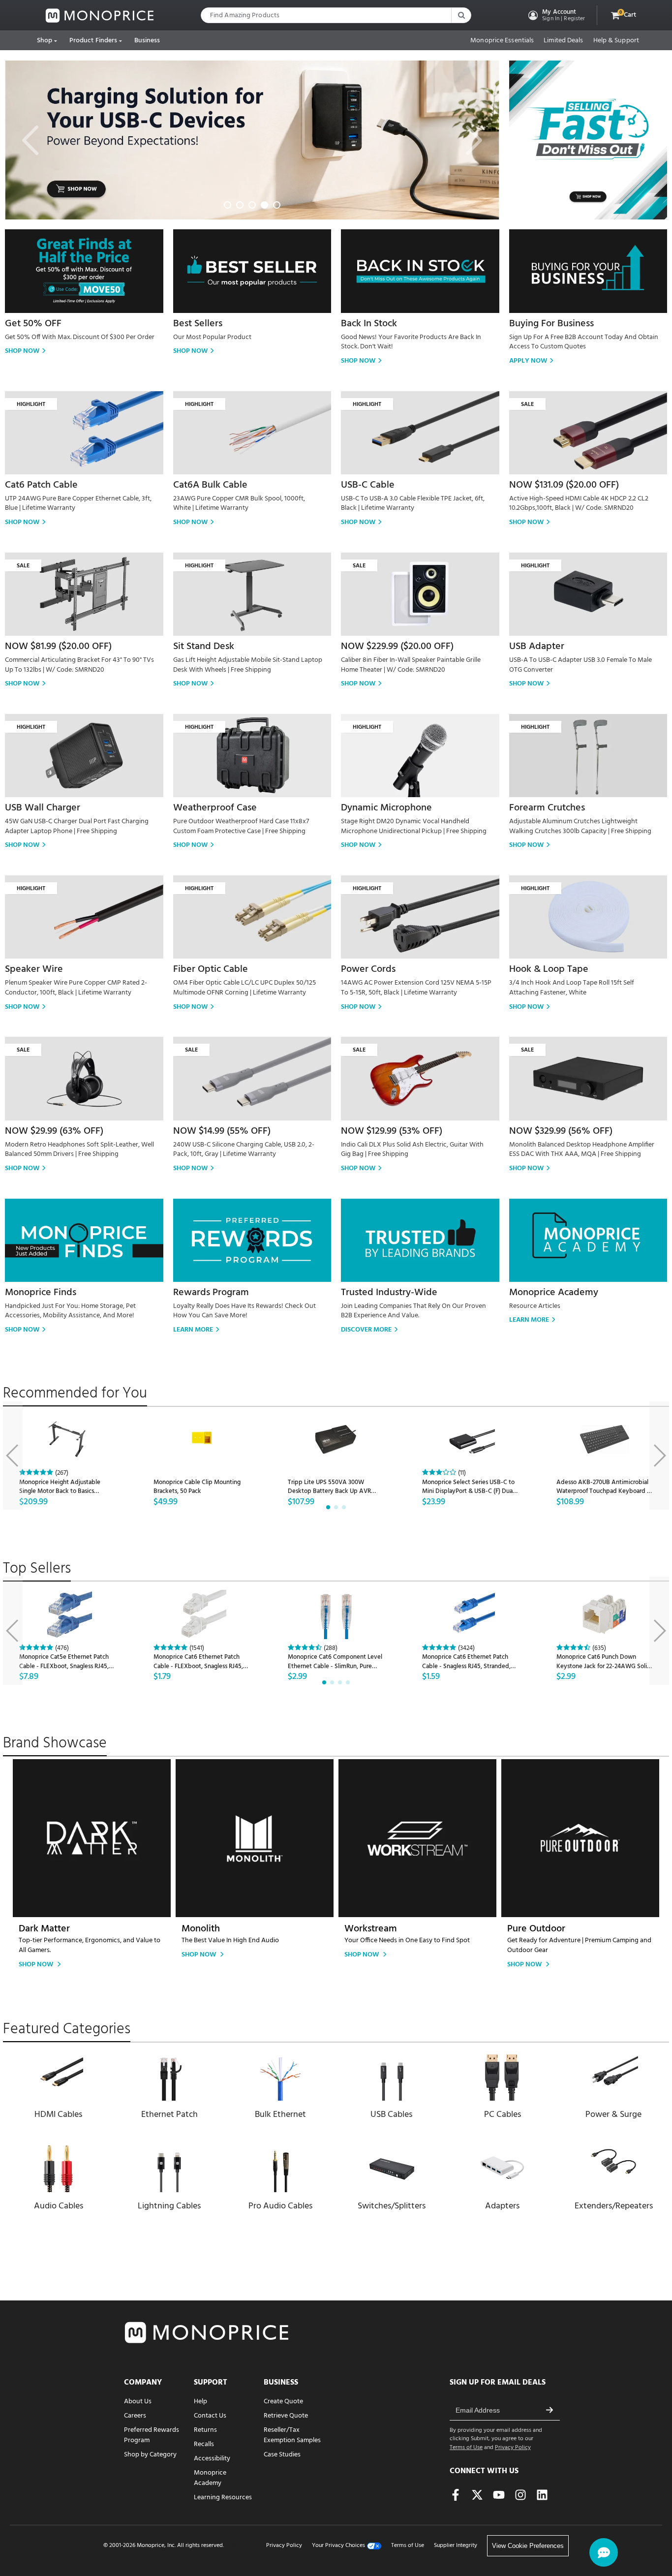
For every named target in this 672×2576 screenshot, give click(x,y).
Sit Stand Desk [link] (204, 647)
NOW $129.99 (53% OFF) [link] (392, 1131)
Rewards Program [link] (211, 1293)
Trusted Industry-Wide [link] (389, 1293)
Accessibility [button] (212, 2459)
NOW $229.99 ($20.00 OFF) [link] (397, 647)
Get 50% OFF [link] (33, 324)
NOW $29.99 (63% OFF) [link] (54, 1131)
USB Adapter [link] (537, 647)
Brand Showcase (55, 1743)
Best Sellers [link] (198, 324)
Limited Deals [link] (563, 41)
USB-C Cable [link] (368, 485)
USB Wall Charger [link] (43, 808)
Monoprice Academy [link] (554, 1293)
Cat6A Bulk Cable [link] (210, 485)
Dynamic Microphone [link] (386, 808)
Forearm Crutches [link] (547, 808)
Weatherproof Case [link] (215, 808)
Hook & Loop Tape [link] (549, 969)
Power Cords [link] (368, 969)
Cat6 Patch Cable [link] (41, 485)
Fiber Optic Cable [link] (211, 969)
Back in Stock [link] (369, 324)
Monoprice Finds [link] (41, 1293)
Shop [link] (45, 41)
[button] (556, 15)
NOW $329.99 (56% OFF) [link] (561, 1131)
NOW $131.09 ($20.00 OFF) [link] (564, 485)
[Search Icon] (461, 15)
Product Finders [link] (93, 41)
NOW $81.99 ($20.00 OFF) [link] (58, 647)
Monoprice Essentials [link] (502, 41)
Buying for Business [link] (551, 324)
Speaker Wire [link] (34, 969)
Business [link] (147, 41)
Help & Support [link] (616, 41)
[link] (100, 16)
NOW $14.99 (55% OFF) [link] (222, 1131)
